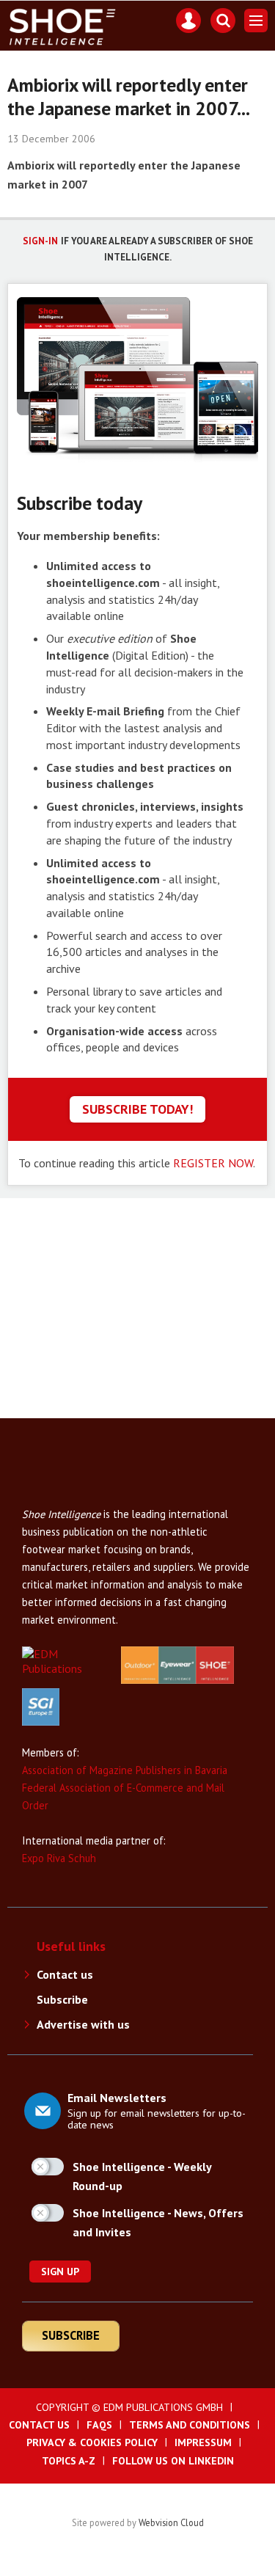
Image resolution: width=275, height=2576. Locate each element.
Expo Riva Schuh (59, 1858)
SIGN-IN (40, 241)
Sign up (60, 2272)
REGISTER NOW (213, 1163)
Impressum (203, 2442)
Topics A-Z (69, 2461)
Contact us (65, 1974)
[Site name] (81, 1498)
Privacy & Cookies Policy (92, 2442)
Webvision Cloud (171, 2522)
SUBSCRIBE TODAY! (137, 1109)
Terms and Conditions (190, 2425)
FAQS (99, 2425)
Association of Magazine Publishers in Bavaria (125, 1770)
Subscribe (62, 1999)
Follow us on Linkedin (173, 2461)
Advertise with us (83, 2024)
